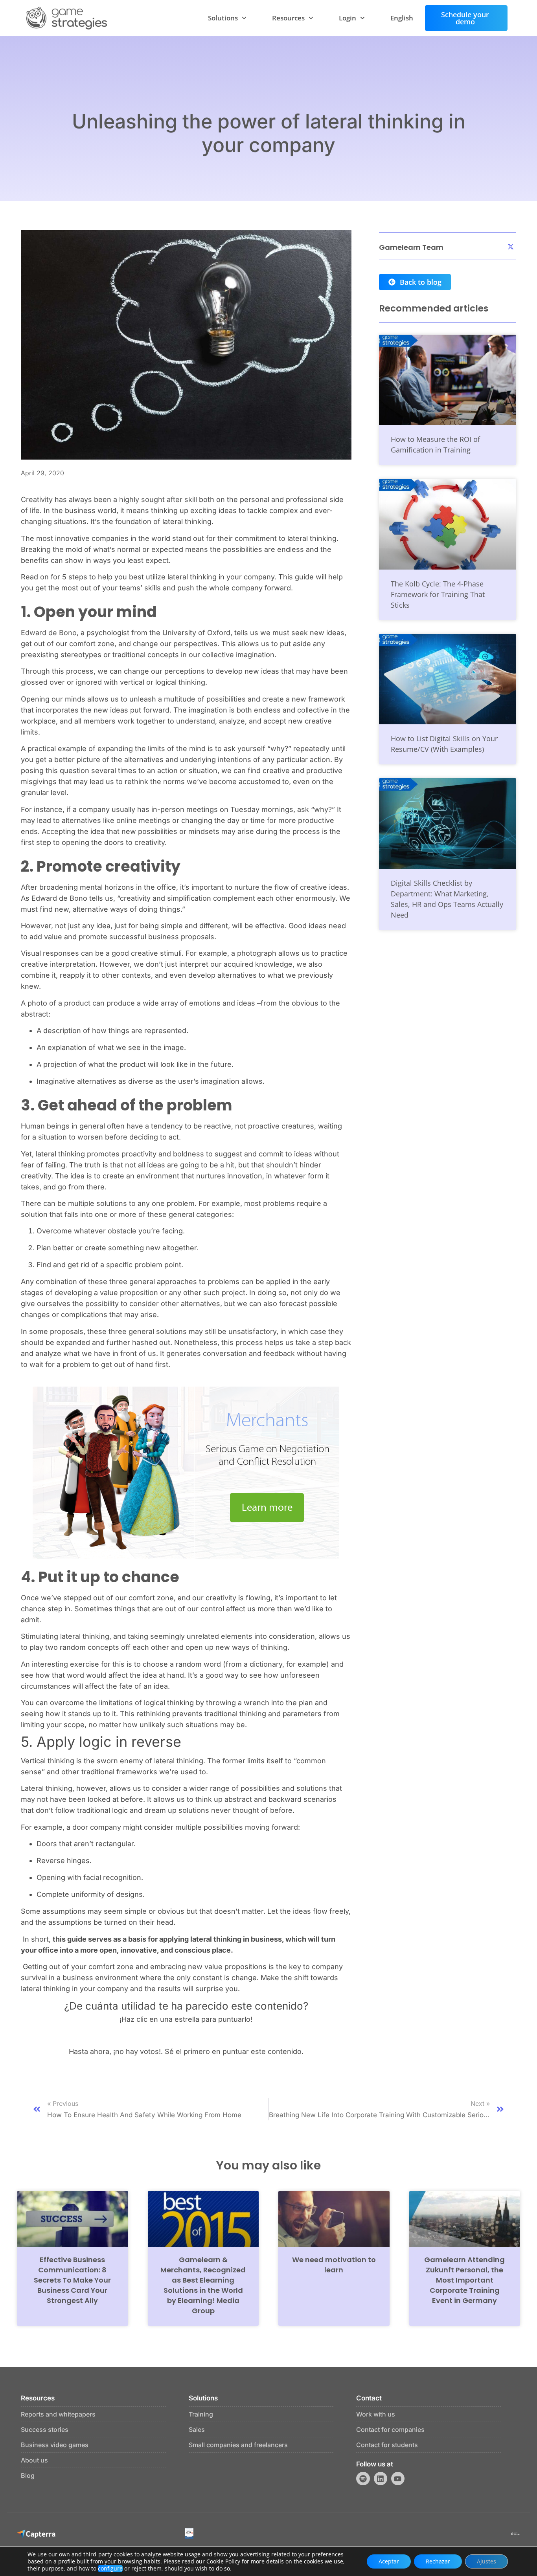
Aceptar (389, 2561)
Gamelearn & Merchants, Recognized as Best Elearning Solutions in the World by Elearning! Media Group (203, 2285)
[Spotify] (363, 2479)
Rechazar (438, 2561)
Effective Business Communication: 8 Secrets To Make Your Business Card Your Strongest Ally (72, 2280)
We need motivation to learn (334, 2265)
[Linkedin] (381, 2479)
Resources (288, 18)
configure (110, 2569)
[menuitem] (402, 18)
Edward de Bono (49, 633)
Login (348, 18)
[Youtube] (398, 2479)
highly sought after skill (158, 499)
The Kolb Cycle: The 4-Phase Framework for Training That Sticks (438, 594)
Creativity (37, 499)
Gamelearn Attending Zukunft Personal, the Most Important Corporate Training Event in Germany (464, 2280)
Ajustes (486, 2561)
